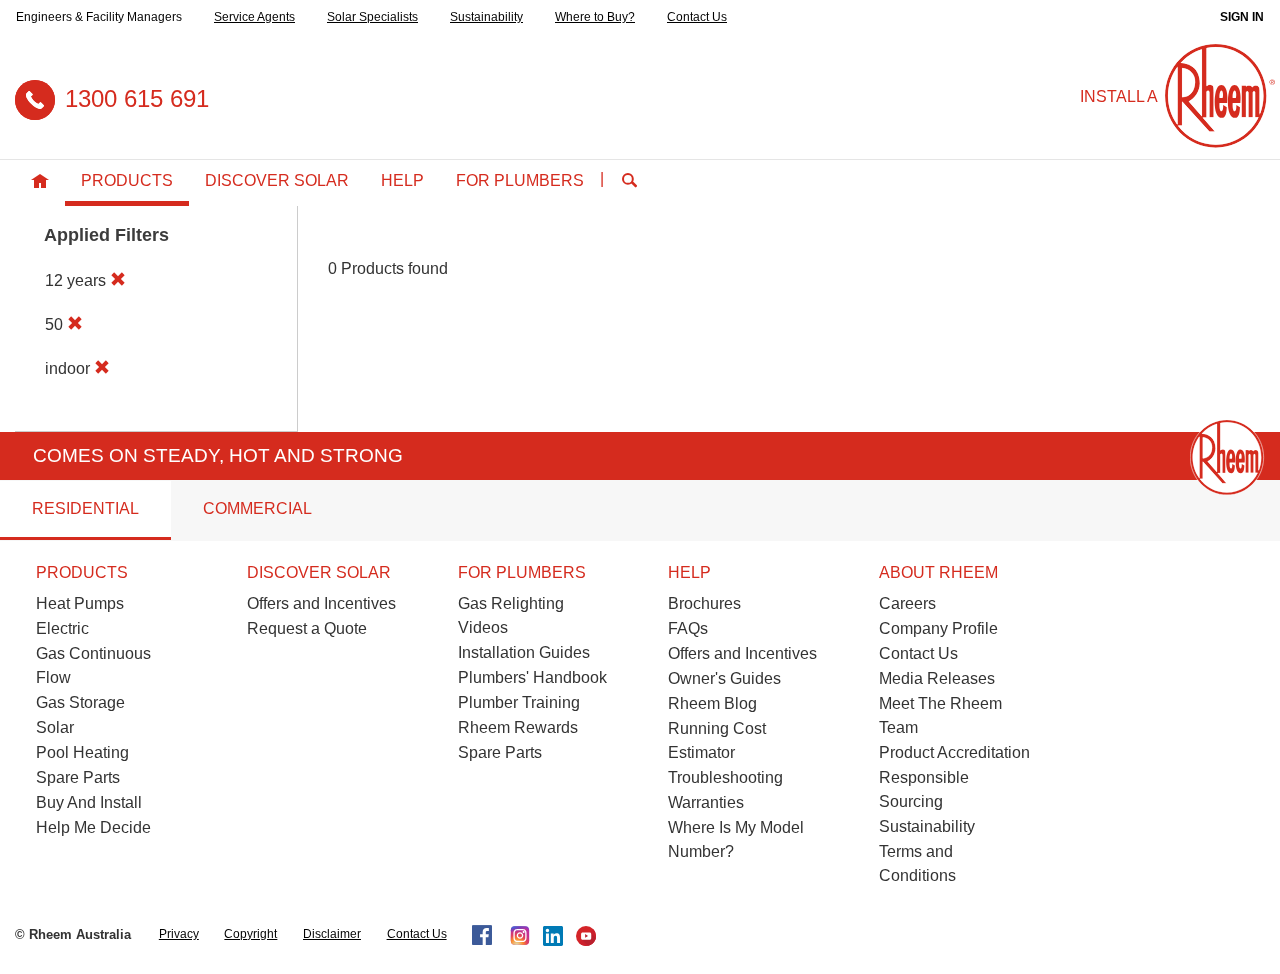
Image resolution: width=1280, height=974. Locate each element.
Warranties (706, 802)
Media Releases (937, 678)
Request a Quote (307, 628)
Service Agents (254, 17)
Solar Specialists (372, 17)
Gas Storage (80, 702)
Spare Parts (78, 777)
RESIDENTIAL (85, 508)
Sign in (1242, 17)
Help (402, 180)
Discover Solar (277, 180)
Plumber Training (519, 702)
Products (127, 180)
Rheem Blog (712, 703)
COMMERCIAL (257, 508)
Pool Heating (82, 752)
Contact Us (697, 17)
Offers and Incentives (321, 603)
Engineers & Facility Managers (99, 17)
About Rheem (938, 572)
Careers (907, 603)
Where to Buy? (595, 17)
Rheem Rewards (518, 727)
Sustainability (486, 17)
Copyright (250, 934)
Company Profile (938, 628)
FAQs (688, 628)
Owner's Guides (724, 678)
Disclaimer (332, 934)
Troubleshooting (725, 777)
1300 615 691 (137, 98)
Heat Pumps (80, 603)
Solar (55, 727)
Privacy (179, 934)
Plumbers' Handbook (532, 677)
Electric (62, 628)
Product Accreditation (954, 752)
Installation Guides (524, 652)
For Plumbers (520, 180)
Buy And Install (89, 802)
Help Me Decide (93, 827)
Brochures (704, 603)
